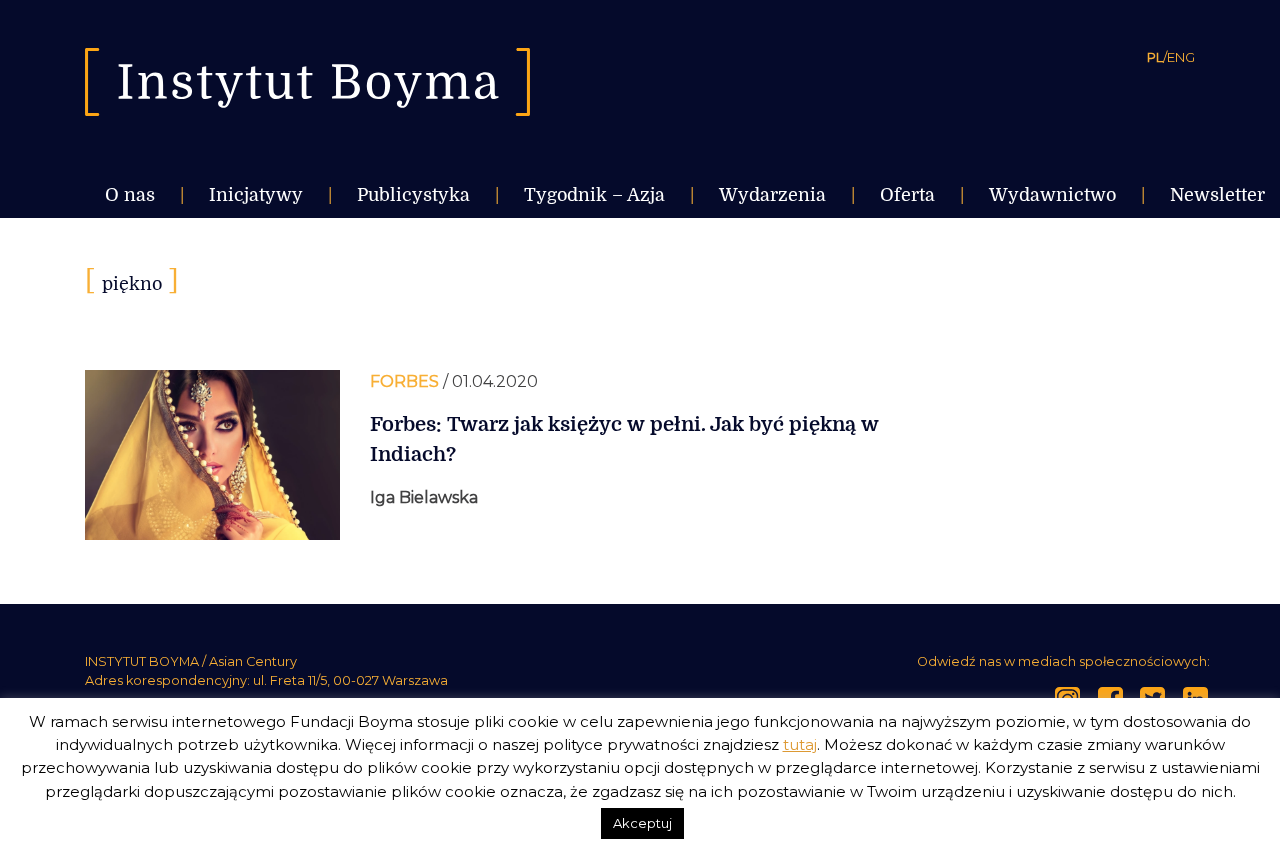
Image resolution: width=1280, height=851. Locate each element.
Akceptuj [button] (642, 823)
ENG (1181, 57)
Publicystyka (413, 195)
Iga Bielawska (424, 497)
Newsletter (1217, 195)
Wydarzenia (772, 195)
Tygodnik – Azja (594, 195)
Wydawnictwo (1052, 195)
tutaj (800, 744)
